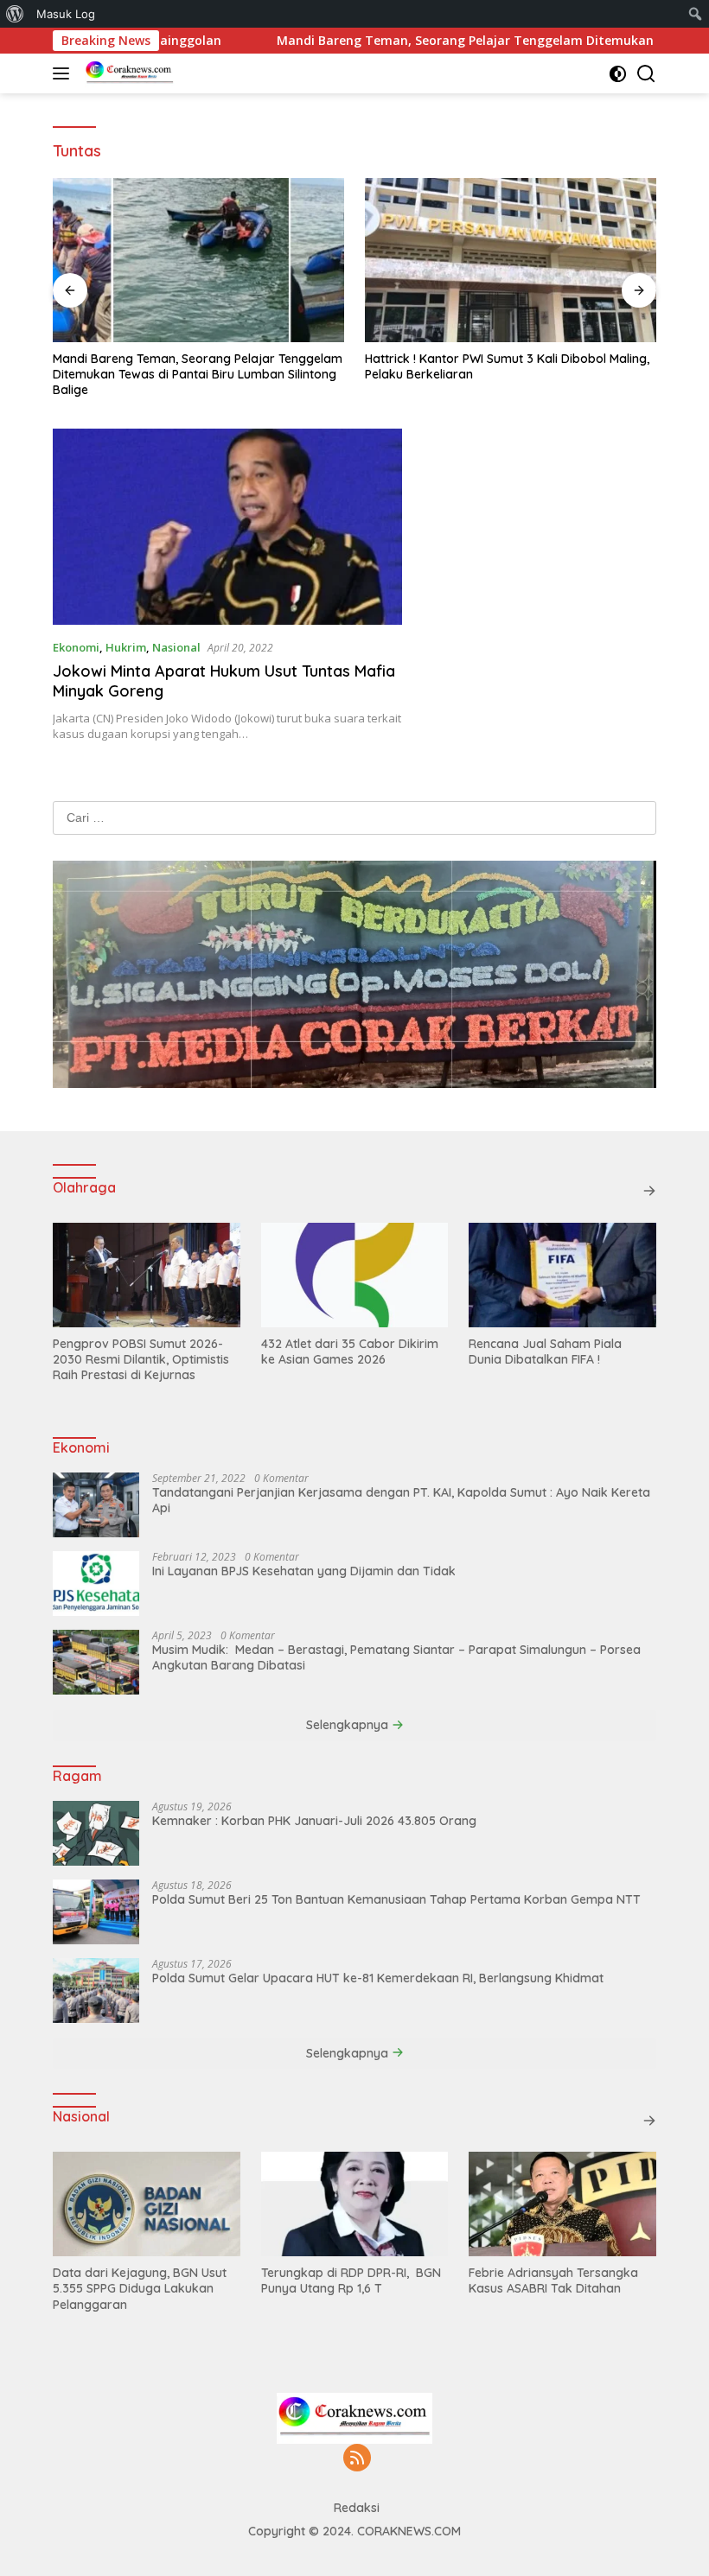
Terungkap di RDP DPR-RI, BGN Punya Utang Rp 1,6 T (351, 2280)
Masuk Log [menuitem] (66, 14)
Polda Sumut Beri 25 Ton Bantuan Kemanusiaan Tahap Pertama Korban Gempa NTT (396, 1899)
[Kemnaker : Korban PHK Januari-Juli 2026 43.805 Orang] (96, 1833)
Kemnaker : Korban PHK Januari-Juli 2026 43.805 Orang (314, 1821)
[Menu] (64, 73)
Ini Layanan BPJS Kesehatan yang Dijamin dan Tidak (304, 1571)
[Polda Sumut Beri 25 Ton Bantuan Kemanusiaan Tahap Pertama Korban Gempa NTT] (96, 1912)
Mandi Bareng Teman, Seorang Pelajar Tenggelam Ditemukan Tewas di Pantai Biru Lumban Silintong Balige (198, 374)
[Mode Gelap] (618, 74)
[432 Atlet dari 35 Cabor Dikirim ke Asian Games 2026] (355, 1275)
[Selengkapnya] (649, 1191)
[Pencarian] (646, 74)
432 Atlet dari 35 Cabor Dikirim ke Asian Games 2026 (350, 1352)
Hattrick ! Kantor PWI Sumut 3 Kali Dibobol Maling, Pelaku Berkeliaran (507, 366)
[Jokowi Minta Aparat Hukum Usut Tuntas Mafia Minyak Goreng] (227, 527)
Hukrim (126, 647)
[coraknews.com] (128, 73)
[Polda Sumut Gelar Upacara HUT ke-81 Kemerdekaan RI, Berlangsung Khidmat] (96, 1991)
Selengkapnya (349, 1725)
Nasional (176, 647)
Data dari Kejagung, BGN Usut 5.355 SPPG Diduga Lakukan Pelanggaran (140, 2288)
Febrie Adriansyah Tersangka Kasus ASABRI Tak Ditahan (553, 2280)
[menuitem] (15, 14)
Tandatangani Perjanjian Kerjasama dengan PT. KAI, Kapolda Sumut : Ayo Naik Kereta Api (401, 1500)
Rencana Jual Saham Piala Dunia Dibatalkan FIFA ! (545, 1352)
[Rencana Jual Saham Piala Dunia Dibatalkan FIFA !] (562, 1275)
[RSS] (357, 2459)
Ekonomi (76, 647)
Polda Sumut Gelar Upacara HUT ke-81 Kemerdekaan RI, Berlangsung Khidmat (378, 1978)
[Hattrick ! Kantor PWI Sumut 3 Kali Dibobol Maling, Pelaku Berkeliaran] (511, 260)
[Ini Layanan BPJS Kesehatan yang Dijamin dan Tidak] (96, 1584)
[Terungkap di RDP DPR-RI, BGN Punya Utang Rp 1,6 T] (355, 2204)
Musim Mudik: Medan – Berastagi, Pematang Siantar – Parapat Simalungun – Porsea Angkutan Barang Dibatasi (396, 1657)
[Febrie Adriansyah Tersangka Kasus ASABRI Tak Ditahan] (562, 2204)
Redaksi (357, 2508)
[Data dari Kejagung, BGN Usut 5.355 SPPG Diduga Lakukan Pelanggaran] (147, 2204)
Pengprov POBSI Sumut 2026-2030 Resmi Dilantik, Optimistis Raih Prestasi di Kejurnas (141, 1359)
